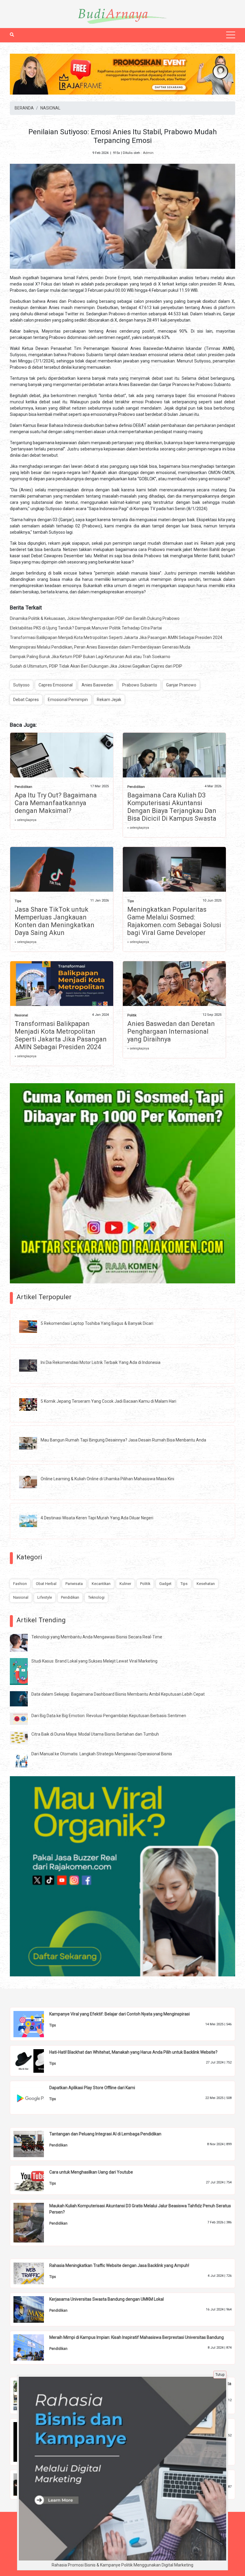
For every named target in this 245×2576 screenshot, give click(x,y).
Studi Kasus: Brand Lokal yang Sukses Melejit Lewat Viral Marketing (94, 1661)
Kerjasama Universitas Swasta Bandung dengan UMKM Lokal (107, 2299)
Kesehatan (206, 1584)
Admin (148, 153)
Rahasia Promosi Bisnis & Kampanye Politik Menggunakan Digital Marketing (122, 2565)
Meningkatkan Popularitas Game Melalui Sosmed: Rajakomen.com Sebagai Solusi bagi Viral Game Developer (174, 921)
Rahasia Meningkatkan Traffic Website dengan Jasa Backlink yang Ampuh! (119, 2265)
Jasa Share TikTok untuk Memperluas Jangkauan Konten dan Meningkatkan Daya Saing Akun (55, 921)
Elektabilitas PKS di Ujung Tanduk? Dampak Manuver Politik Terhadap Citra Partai (86, 628)
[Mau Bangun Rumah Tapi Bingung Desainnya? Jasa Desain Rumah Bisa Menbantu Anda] (33, 1443)
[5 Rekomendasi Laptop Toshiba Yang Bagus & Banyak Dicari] (33, 1326)
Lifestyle (45, 1597)
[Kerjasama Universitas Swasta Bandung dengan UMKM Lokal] (33, 2309)
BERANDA (24, 108)
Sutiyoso (21, 685)
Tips (18, 901)
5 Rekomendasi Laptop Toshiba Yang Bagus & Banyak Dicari (97, 1323)
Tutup (220, 2375)
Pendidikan (23, 787)
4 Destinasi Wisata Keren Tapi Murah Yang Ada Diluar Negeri (97, 1518)
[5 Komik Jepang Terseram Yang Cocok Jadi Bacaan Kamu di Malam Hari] (33, 1404)
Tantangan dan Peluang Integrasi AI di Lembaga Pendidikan (105, 2134)
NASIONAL (50, 108)
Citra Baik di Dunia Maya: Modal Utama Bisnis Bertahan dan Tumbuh (95, 1734)
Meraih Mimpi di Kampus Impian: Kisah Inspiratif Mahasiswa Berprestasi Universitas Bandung (137, 2337)
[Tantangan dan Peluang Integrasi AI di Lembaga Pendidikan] (33, 2144)
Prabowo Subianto (140, 685)
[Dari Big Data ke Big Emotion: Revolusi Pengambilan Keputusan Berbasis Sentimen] (23, 1718)
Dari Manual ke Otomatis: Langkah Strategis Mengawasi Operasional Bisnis (102, 1754)
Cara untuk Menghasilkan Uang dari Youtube (91, 2172)
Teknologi (96, 1597)
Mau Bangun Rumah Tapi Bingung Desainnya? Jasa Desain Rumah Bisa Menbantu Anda (123, 1440)
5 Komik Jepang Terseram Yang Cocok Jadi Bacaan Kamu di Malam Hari (108, 1401)
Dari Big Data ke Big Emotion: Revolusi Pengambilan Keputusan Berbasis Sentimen (109, 1716)
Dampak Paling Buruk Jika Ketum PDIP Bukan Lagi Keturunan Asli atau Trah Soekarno (90, 657)
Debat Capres (26, 700)
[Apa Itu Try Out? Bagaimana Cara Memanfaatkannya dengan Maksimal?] (62, 765)
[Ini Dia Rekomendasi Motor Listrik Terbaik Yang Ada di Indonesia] (33, 1365)
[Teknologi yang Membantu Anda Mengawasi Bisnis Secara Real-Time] (23, 1643)
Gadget (165, 1584)
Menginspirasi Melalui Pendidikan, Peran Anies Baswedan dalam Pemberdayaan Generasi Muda (100, 647)
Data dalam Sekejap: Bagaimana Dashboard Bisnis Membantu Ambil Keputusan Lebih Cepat (118, 1694)
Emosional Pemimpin (68, 700)
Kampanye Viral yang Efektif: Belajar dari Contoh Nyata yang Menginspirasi (120, 2014)
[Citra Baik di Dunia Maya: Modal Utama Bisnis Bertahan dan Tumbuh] (23, 1737)
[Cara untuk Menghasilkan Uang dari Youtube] (33, 2180)
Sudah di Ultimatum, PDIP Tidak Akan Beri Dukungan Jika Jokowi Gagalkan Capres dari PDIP (96, 666)
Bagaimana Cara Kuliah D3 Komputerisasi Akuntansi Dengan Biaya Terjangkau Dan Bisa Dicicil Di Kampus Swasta (172, 807)
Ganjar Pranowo (181, 685)
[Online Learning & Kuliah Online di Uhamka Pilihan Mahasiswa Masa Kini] (33, 1482)
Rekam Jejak (109, 700)
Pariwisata (74, 1584)
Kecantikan (101, 1584)
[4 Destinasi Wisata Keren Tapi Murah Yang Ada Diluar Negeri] (33, 1521)
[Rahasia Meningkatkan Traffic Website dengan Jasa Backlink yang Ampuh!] (33, 2273)
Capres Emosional (56, 685)
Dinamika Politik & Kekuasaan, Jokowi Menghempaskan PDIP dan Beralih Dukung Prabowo (95, 618)
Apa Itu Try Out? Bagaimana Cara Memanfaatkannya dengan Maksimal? (56, 803)
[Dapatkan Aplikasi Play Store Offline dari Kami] (33, 2097)
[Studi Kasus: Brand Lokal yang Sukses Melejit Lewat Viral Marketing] (23, 1671)
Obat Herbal (46, 1584)
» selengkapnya (26, 820)
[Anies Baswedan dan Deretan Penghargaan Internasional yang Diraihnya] (174, 985)
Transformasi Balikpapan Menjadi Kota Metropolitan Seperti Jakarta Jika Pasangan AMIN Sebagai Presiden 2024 (116, 638)
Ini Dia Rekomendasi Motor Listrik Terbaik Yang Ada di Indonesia (101, 1362)
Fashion (20, 1584)
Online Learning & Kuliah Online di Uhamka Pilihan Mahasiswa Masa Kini (107, 1479)
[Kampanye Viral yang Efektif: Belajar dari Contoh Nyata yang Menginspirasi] (33, 2024)
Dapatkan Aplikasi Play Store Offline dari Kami (92, 2088)
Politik (132, 1015)
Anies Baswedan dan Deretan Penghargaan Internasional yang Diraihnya (171, 1031)
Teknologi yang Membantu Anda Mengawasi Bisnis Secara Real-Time (97, 1637)
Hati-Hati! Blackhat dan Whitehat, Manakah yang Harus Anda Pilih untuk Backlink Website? (133, 2052)
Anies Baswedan (97, 685)
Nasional (21, 1015)
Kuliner (125, 1584)
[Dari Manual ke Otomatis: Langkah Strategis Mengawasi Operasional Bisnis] (23, 1759)
